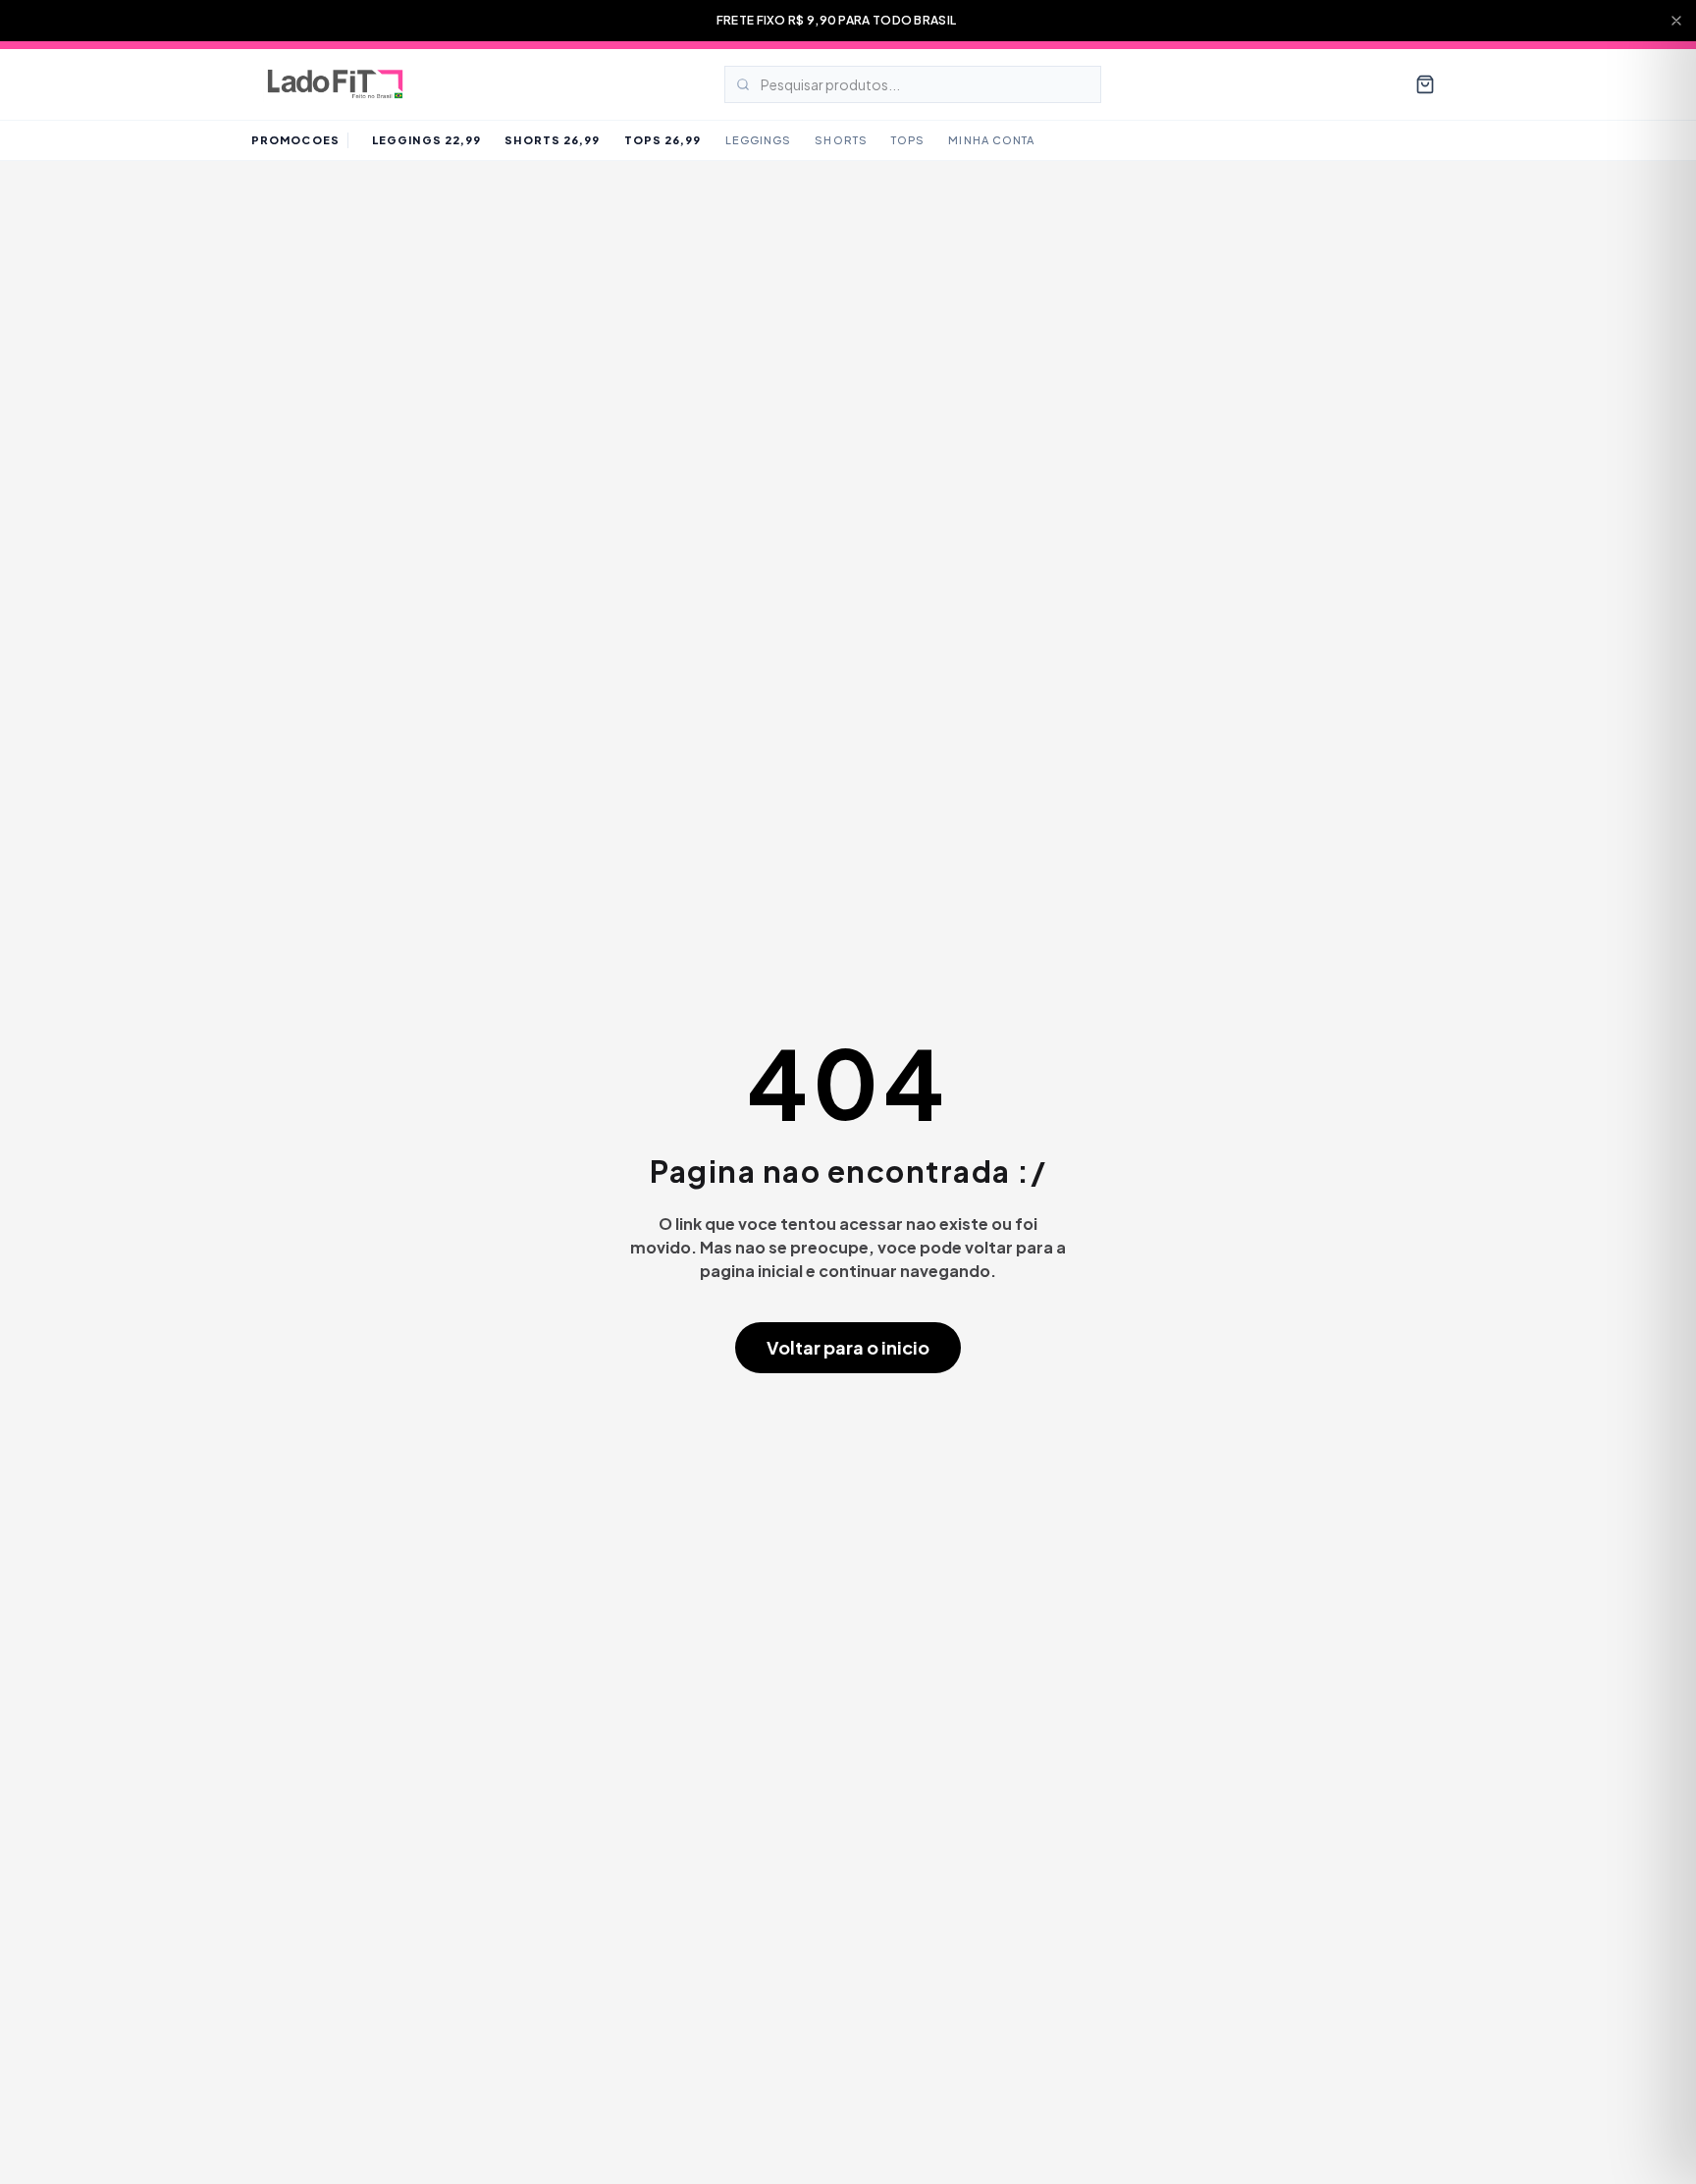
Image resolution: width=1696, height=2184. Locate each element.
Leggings (759, 140)
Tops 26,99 (663, 140)
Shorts (841, 140)
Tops (908, 140)
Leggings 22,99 (426, 140)
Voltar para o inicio (848, 1347)
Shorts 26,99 (552, 140)
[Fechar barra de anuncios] (1676, 21)
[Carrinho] (1425, 84)
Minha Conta (991, 140)
